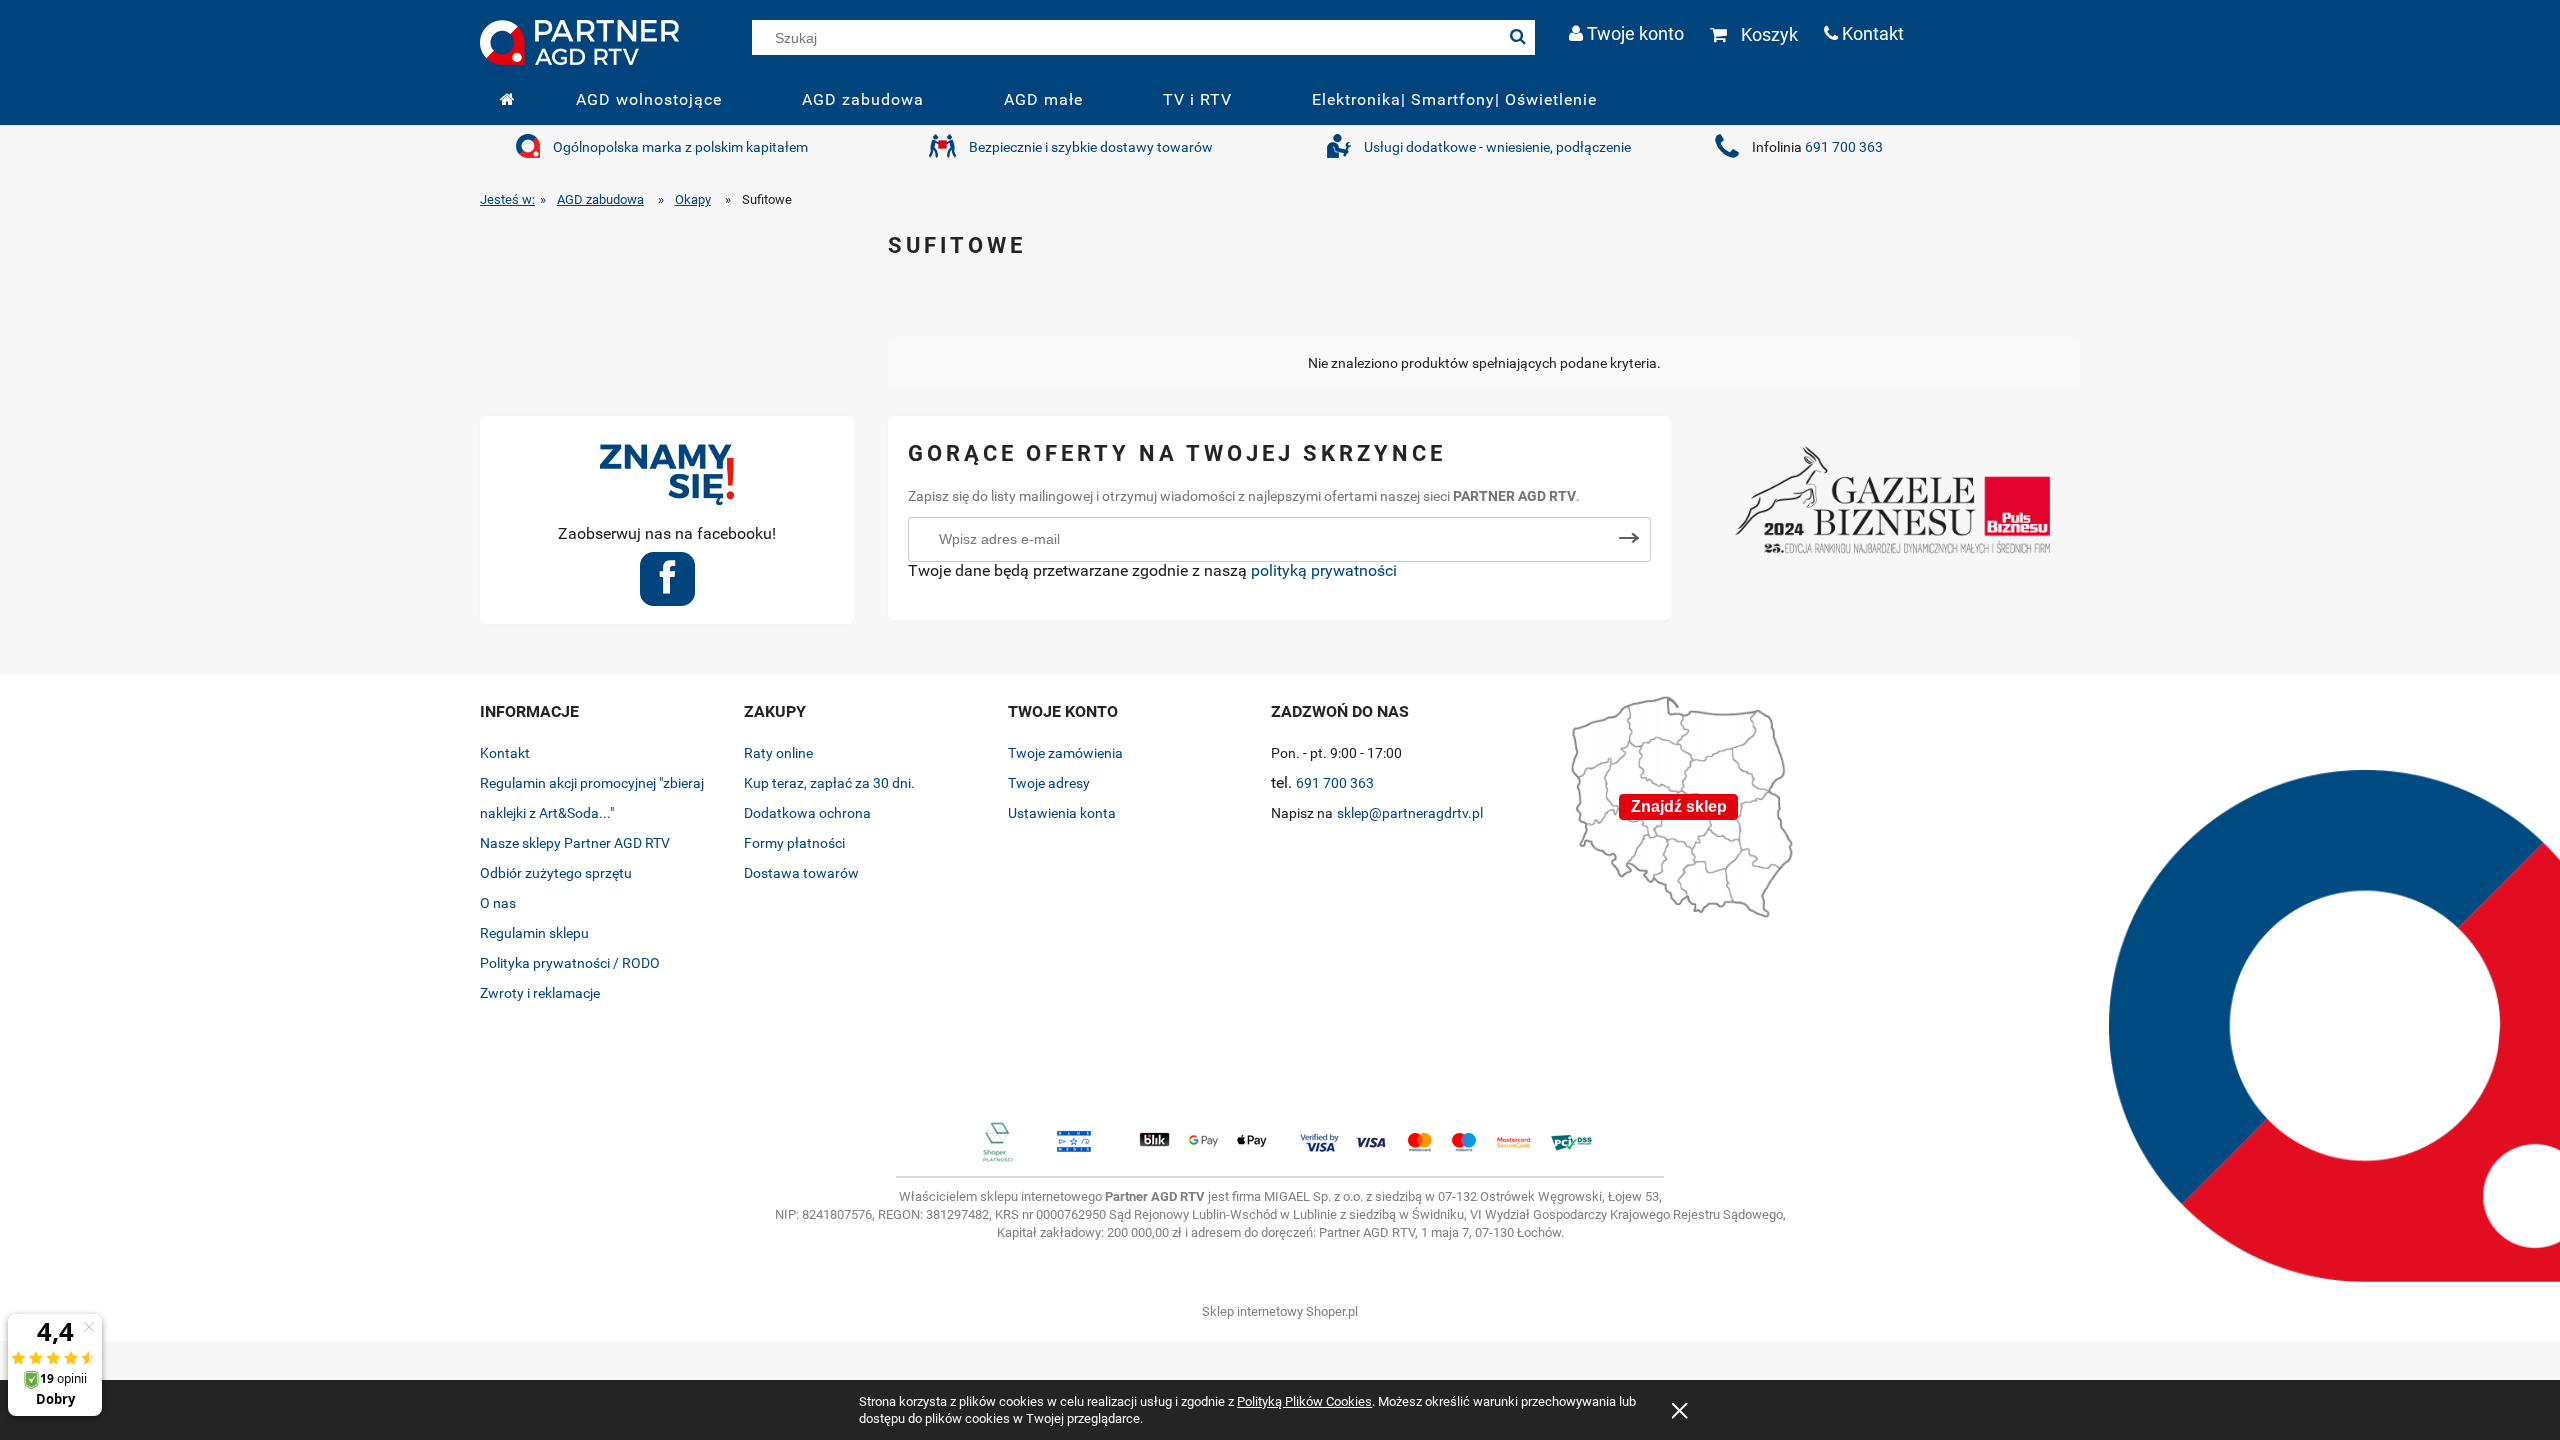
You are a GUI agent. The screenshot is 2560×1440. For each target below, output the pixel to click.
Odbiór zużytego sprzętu (556, 873)
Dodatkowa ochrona (807, 813)
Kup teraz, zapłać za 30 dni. (829, 783)
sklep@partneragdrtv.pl (1410, 813)
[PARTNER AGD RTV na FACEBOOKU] (667, 585)
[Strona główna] (579, 40)
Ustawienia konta (1062, 813)
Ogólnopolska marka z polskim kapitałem (680, 147)
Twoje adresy (1049, 783)
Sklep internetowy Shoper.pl (1280, 1311)
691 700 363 (1844, 147)
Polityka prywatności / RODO (570, 963)
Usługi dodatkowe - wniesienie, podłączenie (1497, 147)
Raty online (778, 753)
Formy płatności (794, 843)
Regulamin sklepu (534, 933)
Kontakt (505, 753)
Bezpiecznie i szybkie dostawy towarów (1091, 147)
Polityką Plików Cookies (1304, 1401)
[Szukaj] (1517, 37)
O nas (498, 903)
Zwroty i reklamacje (540, 993)
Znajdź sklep (1679, 806)
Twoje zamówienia (1065, 753)
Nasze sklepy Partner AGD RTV (575, 843)
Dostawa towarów (801, 873)
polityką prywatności (1324, 570)
